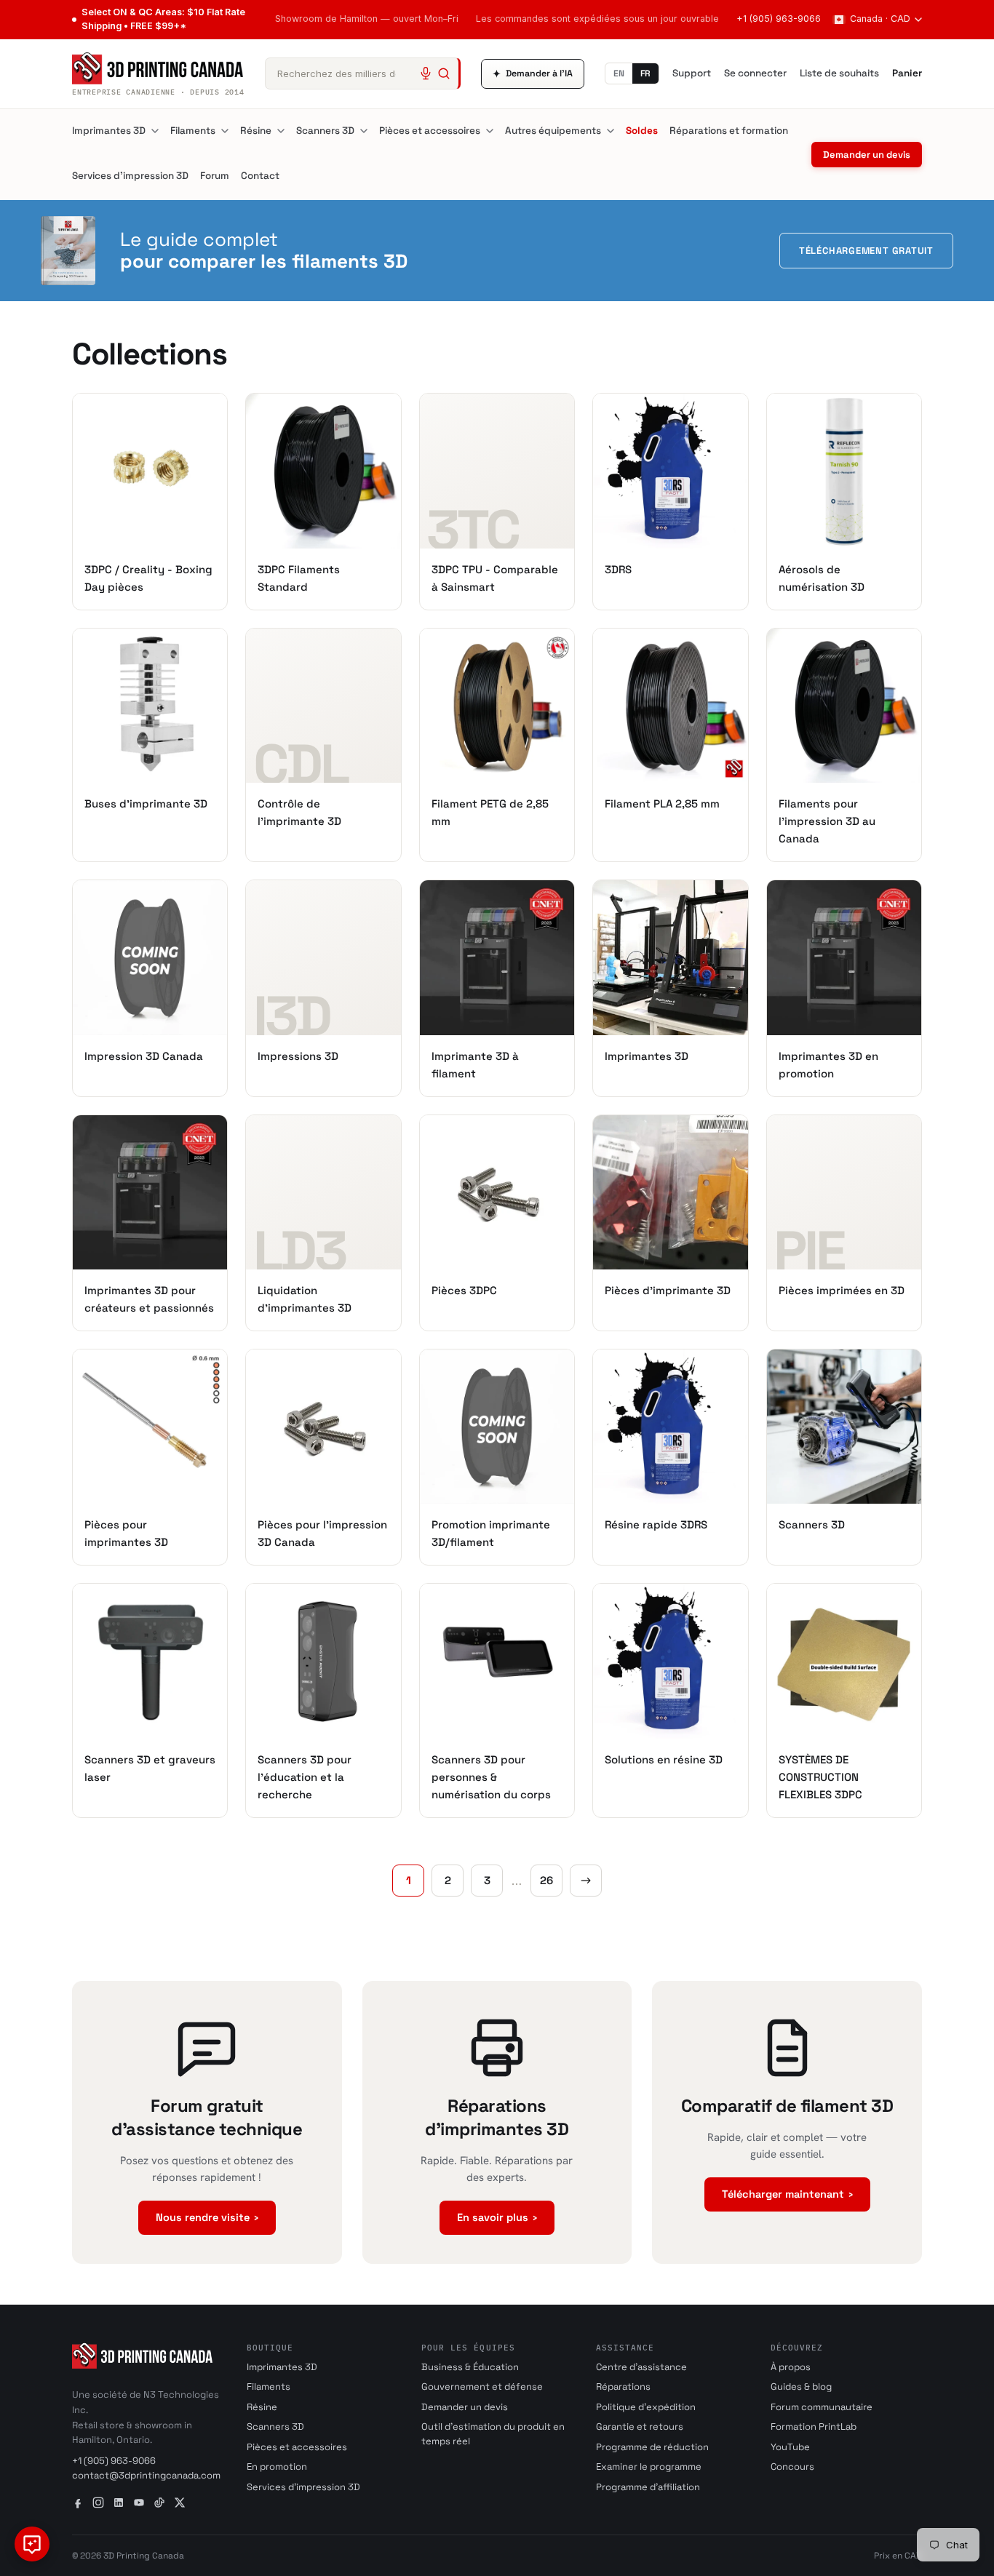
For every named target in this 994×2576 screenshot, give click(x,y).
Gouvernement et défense (482, 2386)
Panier (907, 73)
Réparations (623, 2386)
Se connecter (755, 73)
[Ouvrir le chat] (32, 2544)
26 (546, 1880)
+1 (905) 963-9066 (779, 19)
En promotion (277, 2467)
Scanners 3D (325, 131)
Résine (256, 131)
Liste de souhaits (839, 73)
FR (645, 73)
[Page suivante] (586, 1881)
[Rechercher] (444, 73)
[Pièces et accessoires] (490, 131)
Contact (260, 176)
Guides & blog (801, 2386)
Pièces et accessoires (430, 131)
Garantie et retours (640, 2427)
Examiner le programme (649, 2467)
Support (692, 73)
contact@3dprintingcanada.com (146, 2475)
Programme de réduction (652, 2447)
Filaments (193, 131)
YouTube (790, 2447)
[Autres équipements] (611, 131)
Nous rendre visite (207, 2217)
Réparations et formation (729, 131)
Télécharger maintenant (787, 2194)
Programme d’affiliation (648, 2487)
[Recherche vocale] (426, 73)
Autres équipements (553, 131)
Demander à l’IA (533, 74)
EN (619, 73)
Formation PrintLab (814, 2427)
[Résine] (281, 131)
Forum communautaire (822, 2407)
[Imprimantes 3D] (155, 131)
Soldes (642, 131)
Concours (792, 2467)
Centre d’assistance (641, 2367)
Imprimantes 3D (109, 131)
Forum (215, 176)
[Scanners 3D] (364, 131)
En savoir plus (497, 2217)
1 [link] (409, 1880)
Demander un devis (867, 155)
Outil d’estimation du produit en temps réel (493, 2434)
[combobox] (363, 73)
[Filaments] (225, 131)
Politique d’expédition (646, 2407)
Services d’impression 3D (130, 176)
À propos (791, 2367)
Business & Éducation (470, 2367)
